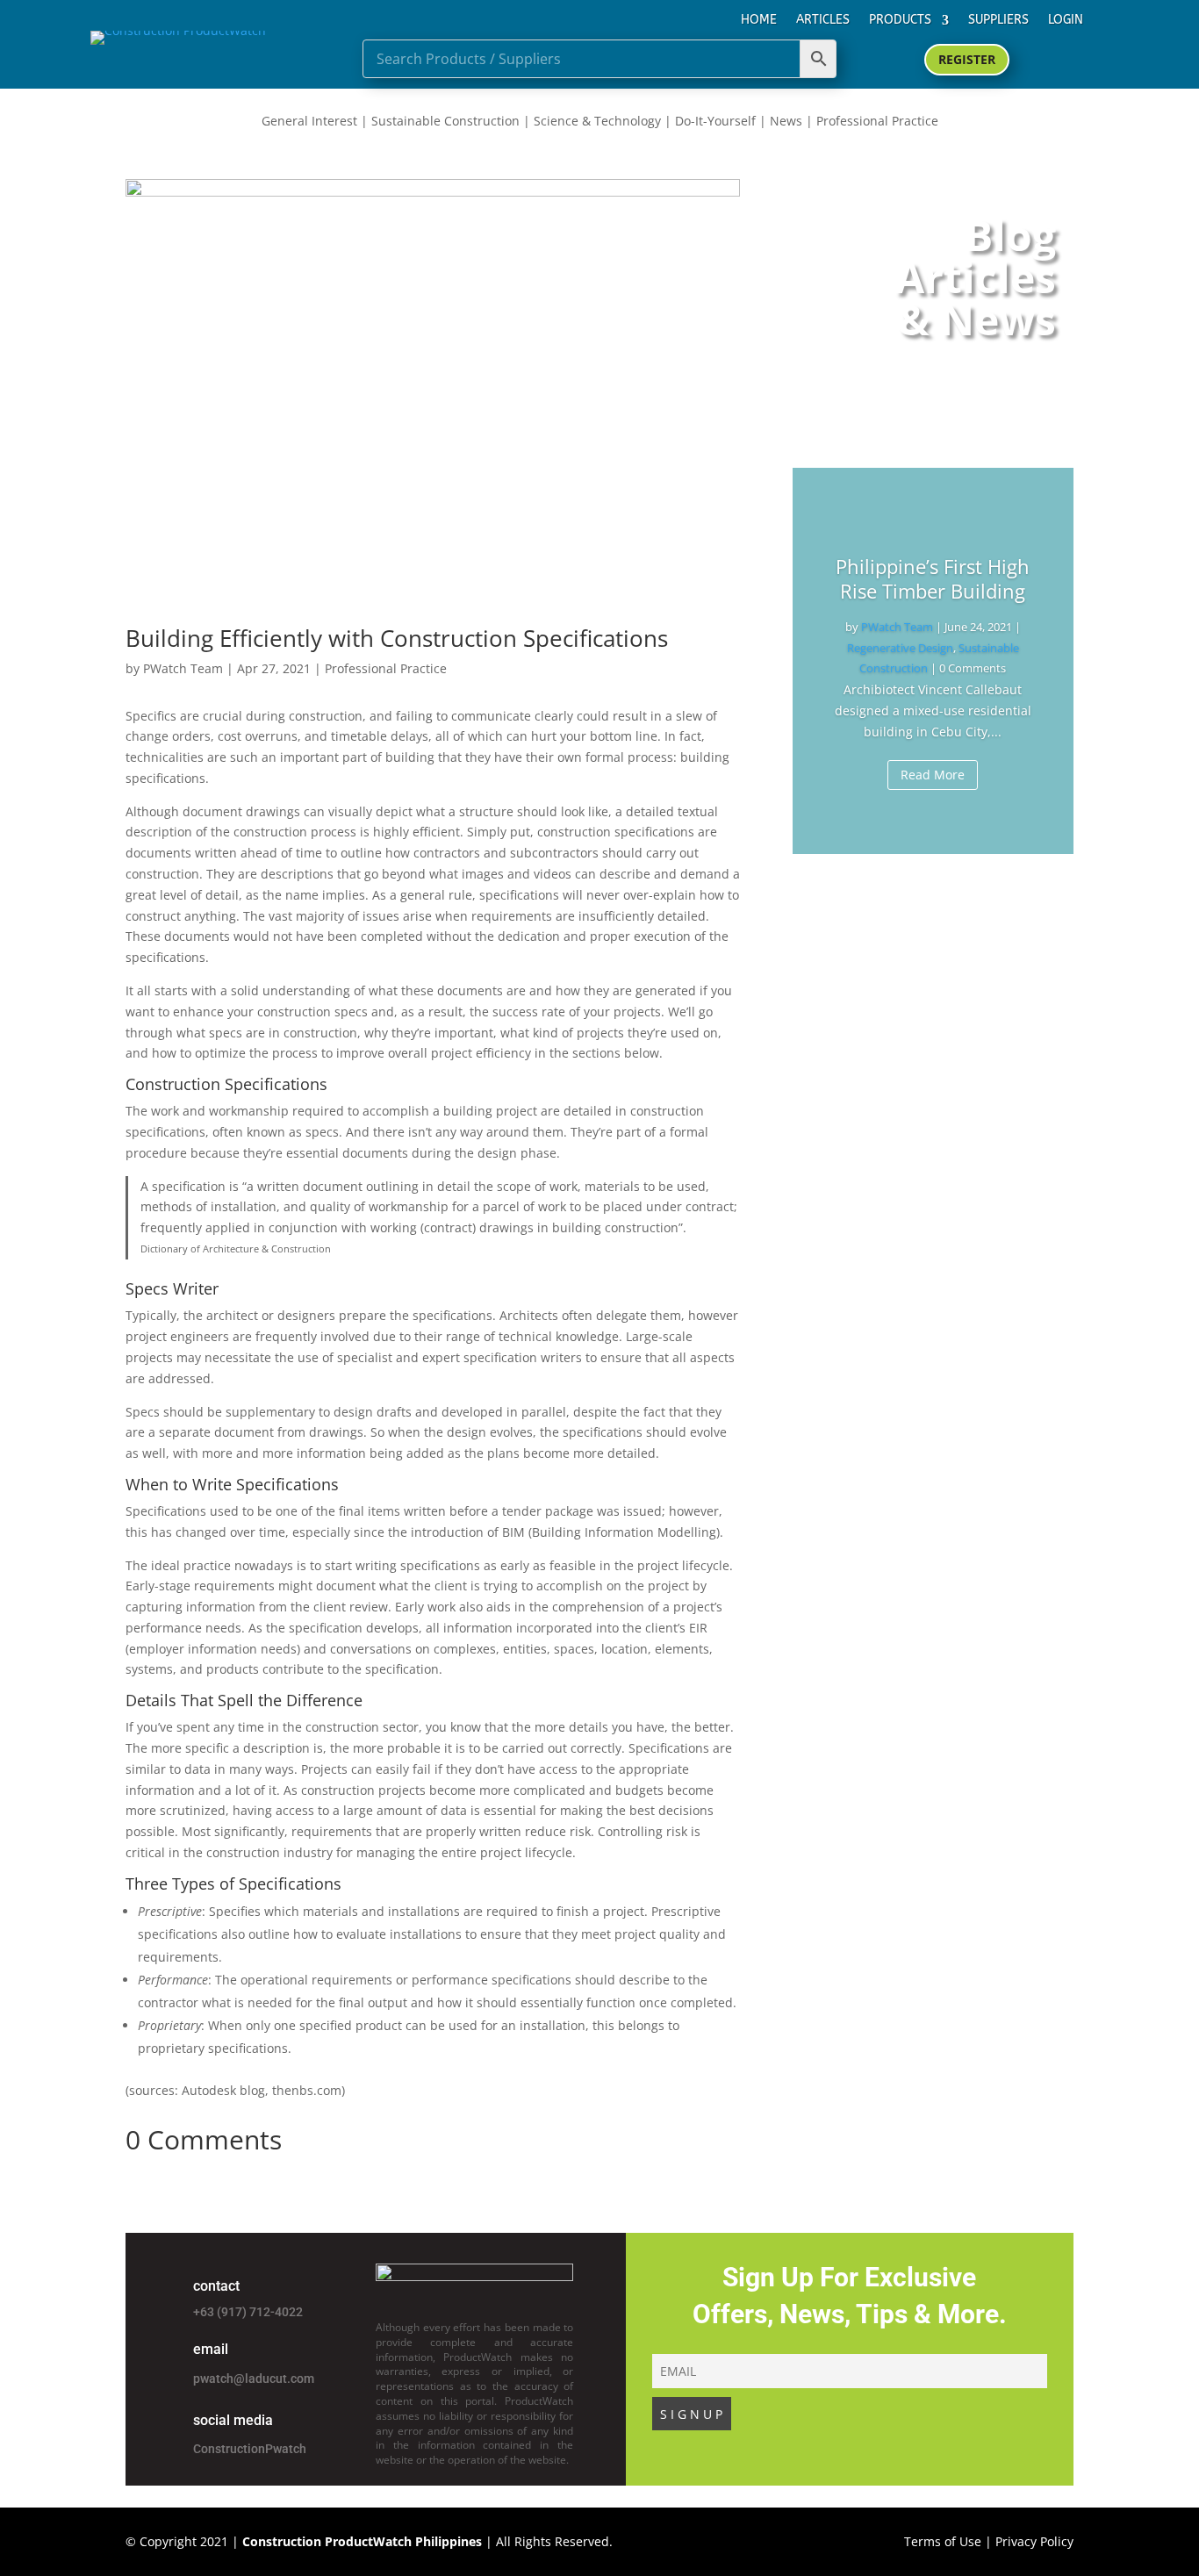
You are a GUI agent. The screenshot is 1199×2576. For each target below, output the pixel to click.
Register (967, 59)
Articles (823, 20)
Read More (933, 775)
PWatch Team (183, 668)
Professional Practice (386, 668)
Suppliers (998, 20)
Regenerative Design (900, 648)
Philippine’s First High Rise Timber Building (933, 579)
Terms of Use (943, 2541)
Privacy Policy (1034, 2541)
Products (900, 20)
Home (759, 20)
